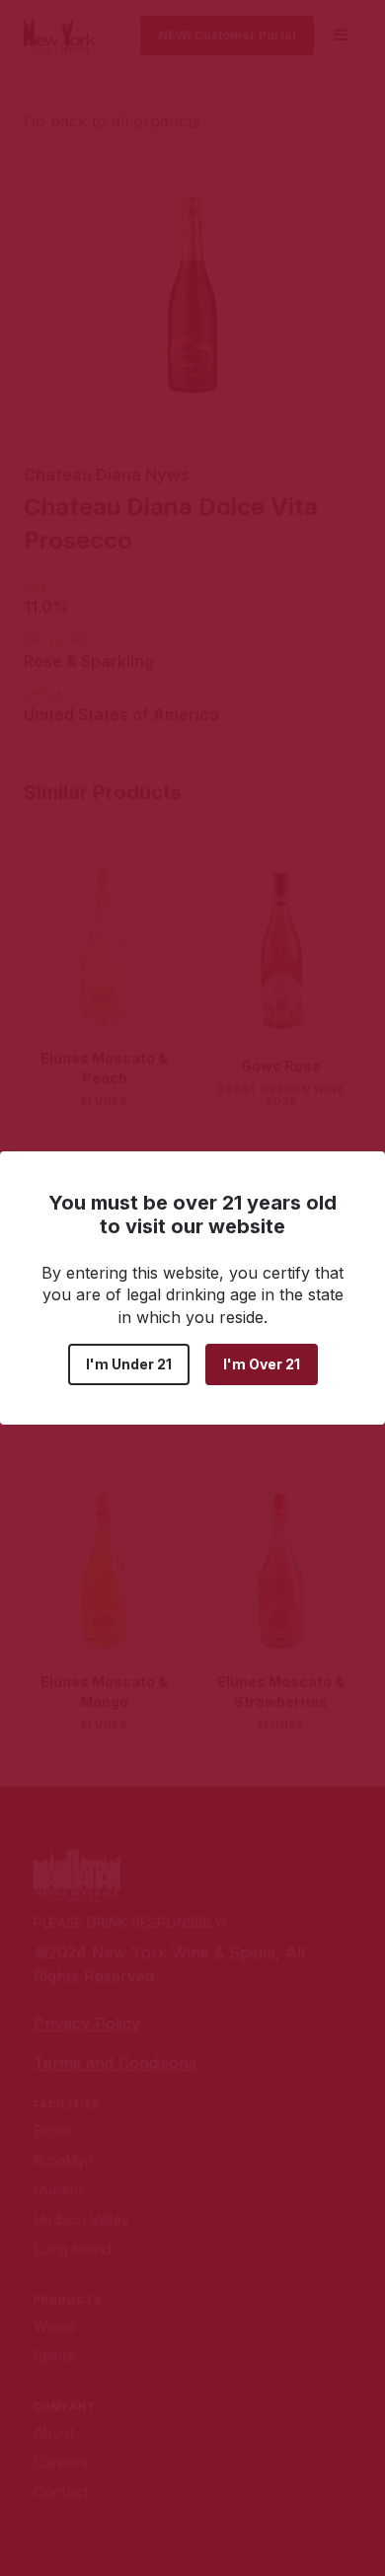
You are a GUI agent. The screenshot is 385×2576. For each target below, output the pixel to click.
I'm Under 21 (129, 1364)
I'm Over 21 (262, 1364)
